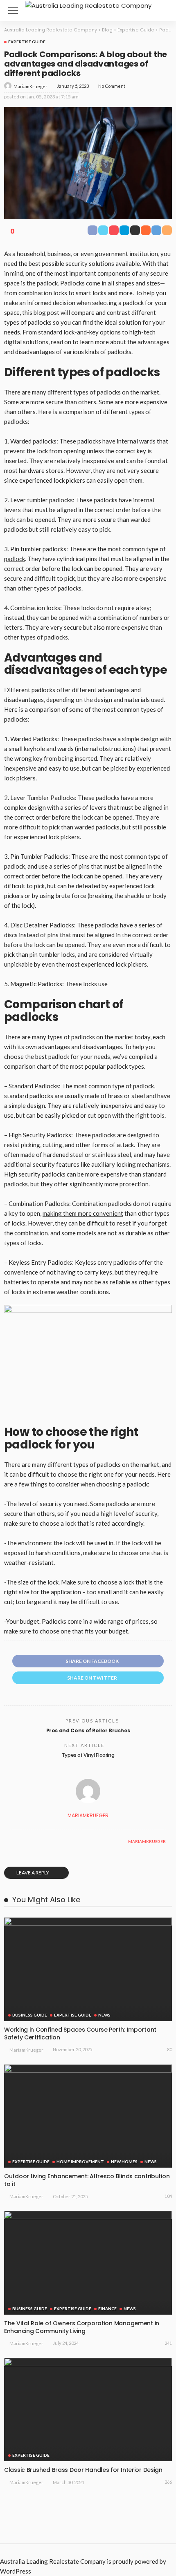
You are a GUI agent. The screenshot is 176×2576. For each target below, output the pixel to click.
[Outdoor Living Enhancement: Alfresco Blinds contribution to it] (88, 2116)
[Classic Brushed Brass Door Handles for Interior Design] (88, 2410)
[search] (161, 11)
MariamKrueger (30, 86)
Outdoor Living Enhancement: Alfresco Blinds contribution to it (87, 2180)
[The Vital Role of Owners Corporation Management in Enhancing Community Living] (88, 2263)
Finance (107, 2309)
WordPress (16, 2571)
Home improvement (80, 2162)
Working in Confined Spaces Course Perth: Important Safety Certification (80, 2033)
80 (169, 2049)
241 (168, 2343)
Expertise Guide (27, 42)
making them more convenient (83, 1213)
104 (168, 2196)
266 (168, 2482)
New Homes (124, 2162)
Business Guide (30, 2015)
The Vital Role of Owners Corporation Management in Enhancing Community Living (82, 2327)
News (104, 2015)
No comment (112, 86)
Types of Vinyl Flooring (88, 1755)
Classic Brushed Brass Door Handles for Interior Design (83, 2470)
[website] (12, 1841)
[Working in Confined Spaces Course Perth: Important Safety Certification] (88, 1969)
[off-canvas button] (13, 11)
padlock (15, 559)
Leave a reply (33, 1873)
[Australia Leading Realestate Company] (88, 5)
